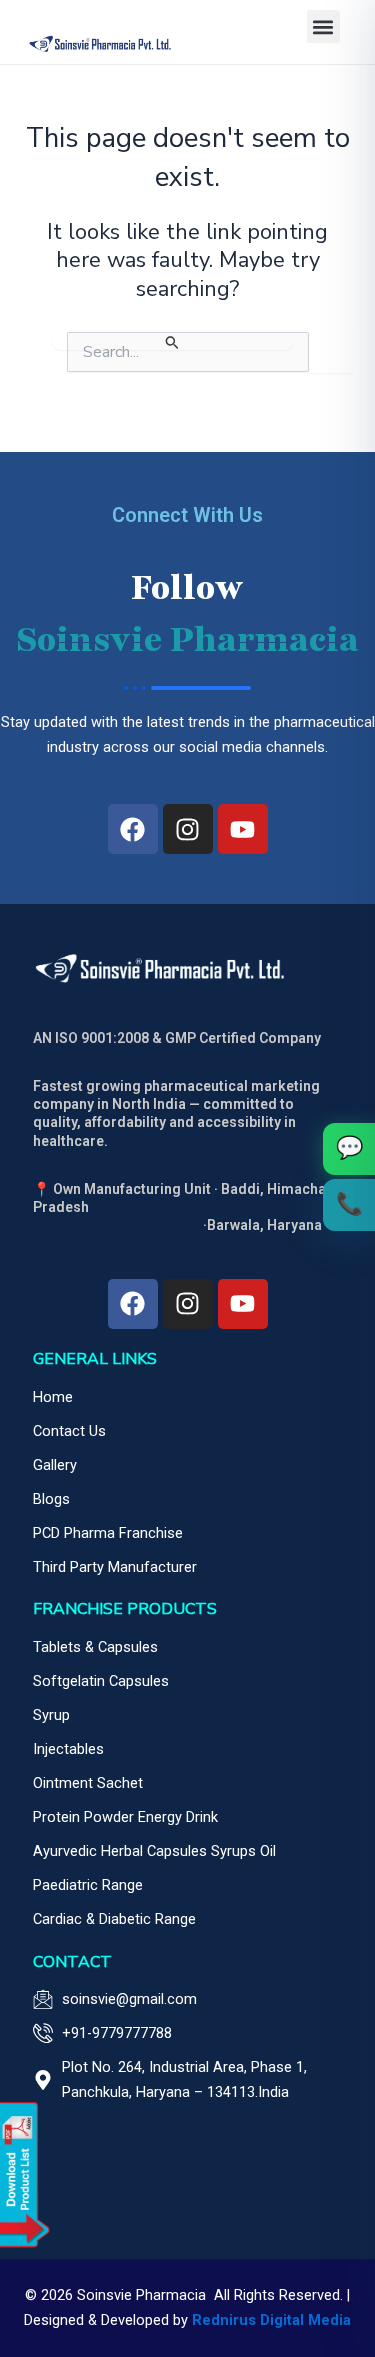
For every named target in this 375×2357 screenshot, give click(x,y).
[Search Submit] (173, 341)
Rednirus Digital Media (271, 2320)
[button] (323, 26)
